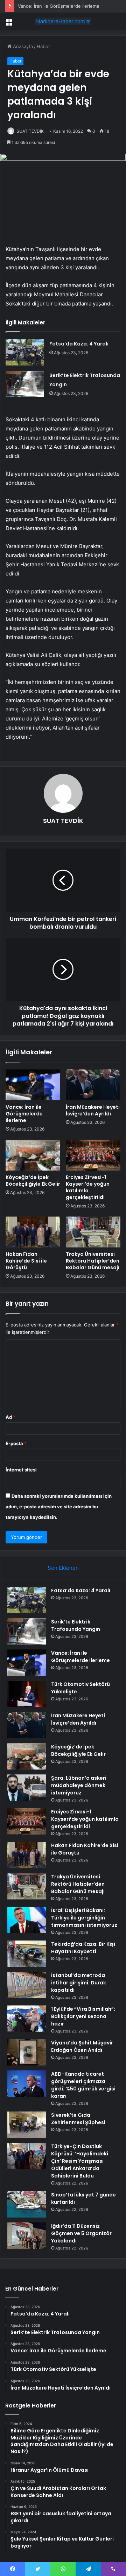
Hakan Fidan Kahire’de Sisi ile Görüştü (26, 1261)
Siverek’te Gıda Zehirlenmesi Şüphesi (78, 2119)
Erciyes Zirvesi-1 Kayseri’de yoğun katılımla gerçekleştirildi (88, 1187)
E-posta (16, 1443)
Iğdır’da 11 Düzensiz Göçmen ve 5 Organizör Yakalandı (81, 2233)
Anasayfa (22, 46)
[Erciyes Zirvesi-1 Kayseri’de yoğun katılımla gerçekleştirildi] (93, 1155)
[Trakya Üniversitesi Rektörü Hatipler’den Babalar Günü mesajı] (93, 1232)
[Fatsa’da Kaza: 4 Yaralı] (25, 352)
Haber (43, 46)
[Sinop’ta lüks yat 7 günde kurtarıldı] (27, 2204)
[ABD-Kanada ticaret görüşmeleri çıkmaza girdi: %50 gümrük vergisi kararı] (27, 2084)
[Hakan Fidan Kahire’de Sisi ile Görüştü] (33, 1232)
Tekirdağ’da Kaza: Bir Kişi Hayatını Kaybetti (83, 1948)
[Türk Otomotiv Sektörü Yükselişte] (27, 1694)
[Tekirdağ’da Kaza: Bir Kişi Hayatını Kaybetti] (27, 1954)
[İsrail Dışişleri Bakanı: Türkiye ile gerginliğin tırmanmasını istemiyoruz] (27, 1920)
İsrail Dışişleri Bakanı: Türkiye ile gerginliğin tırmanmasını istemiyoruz (84, 1918)
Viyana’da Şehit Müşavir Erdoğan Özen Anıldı (82, 2046)
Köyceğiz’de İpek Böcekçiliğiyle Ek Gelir (33, 1181)
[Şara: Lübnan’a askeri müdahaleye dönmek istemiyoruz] (27, 1788)
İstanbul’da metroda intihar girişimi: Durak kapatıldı (79, 1983)
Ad (10, 1417)
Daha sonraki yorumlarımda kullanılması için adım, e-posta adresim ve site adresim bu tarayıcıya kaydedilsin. (59, 1507)
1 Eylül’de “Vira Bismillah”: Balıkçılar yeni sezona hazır (83, 2016)
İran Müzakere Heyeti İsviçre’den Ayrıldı (93, 1110)
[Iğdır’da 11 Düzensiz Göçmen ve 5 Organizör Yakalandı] (27, 2236)
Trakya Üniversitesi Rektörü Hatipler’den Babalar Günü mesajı (93, 1261)
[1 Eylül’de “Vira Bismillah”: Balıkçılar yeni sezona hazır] (27, 2019)
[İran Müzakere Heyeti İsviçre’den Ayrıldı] (93, 1085)
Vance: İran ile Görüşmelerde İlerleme (59, 6)
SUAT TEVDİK (30, 131)
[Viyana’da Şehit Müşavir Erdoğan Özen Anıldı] (27, 2052)
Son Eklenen (63, 1568)
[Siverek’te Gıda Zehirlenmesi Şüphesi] (27, 2125)
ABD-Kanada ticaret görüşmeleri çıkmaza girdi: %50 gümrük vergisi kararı (83, 2085)
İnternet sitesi (21, 1470)
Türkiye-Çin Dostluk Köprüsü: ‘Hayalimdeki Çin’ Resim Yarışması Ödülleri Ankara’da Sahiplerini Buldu (80, 2161)
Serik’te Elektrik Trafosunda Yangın (76, 1625)
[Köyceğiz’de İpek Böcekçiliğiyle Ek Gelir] (33, 1155)
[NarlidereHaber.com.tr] (63, 21)
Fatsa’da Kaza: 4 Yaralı (79, 344)
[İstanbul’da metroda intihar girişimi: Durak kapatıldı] (27, 1985)
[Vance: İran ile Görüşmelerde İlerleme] (33, 1085)
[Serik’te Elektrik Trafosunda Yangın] (25, 384)
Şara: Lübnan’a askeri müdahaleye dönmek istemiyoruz (79, 1785)
